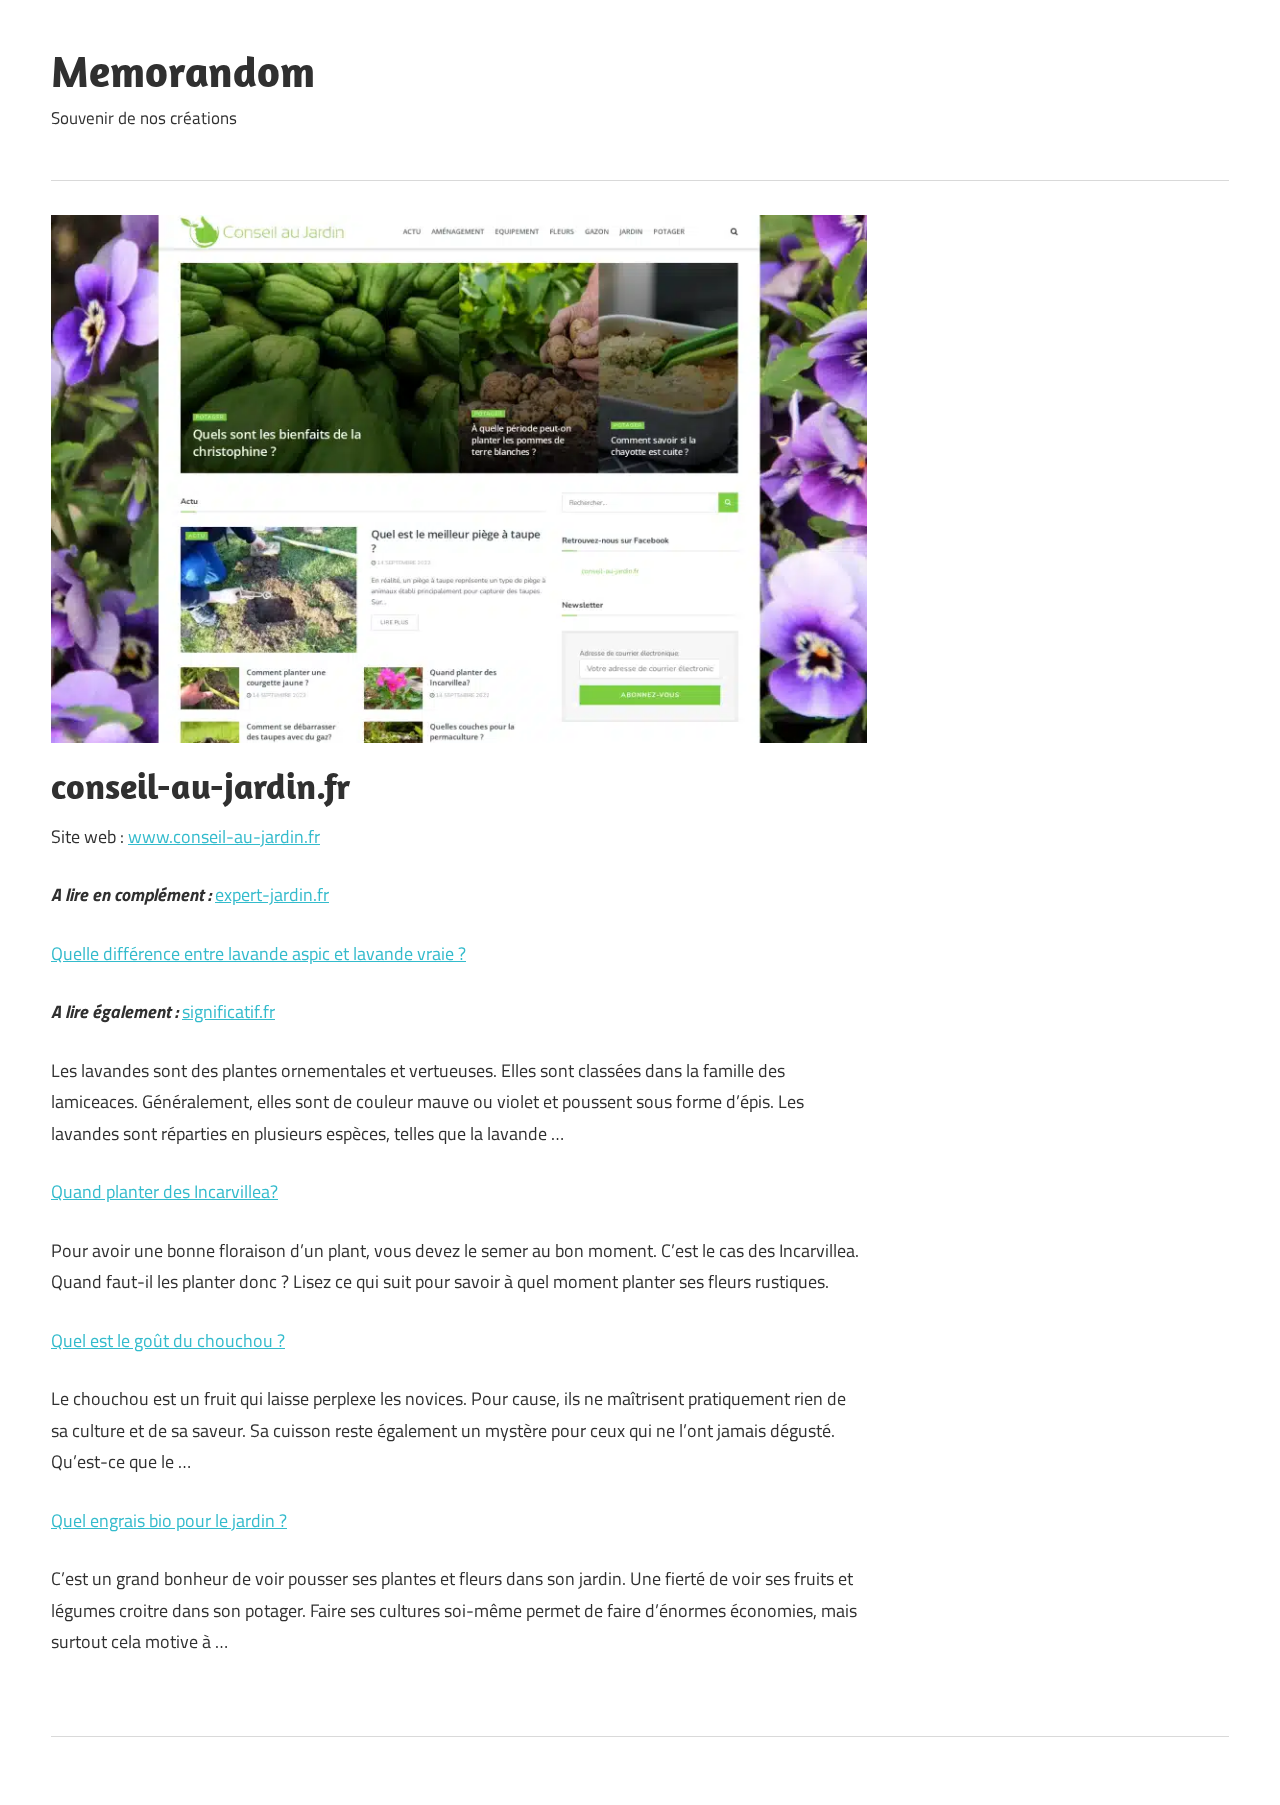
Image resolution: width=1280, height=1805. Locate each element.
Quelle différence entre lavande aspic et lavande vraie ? (258, 953)
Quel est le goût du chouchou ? (168, 1340)
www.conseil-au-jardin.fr (224, 836)
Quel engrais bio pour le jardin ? (169, 1520)
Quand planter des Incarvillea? (164, 1191)
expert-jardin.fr (272, 894)
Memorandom (183, 71)
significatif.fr (228, 1011)
